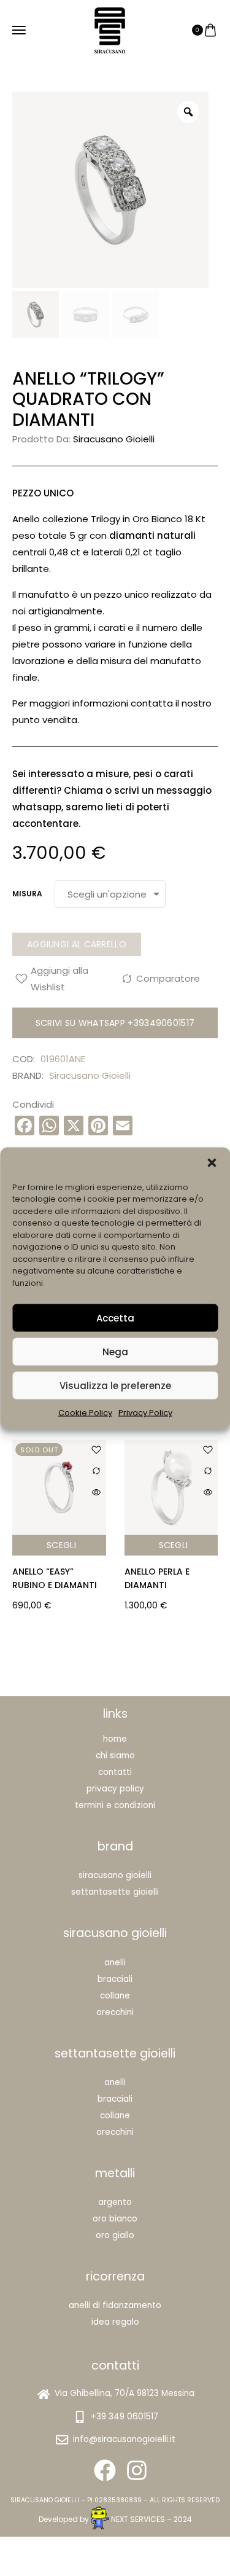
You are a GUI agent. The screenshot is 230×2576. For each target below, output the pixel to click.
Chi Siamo (115, 1756)
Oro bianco (115, 2219)
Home (115, 1739)
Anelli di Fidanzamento (115, 2305)
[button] (212, 1162)
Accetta (115, 1317)
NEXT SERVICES (138, 2519)
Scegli (110, 1545)
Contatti (115, 1772)
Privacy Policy (145, 1413)
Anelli (115, 1963)
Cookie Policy (85, 1413)
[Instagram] (137, 2470)
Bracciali (115, 1979)
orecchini (115, 2132)
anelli (115, 2082)
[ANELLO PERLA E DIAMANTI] (108, 1487)
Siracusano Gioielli (114, 439)
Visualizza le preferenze (115, 1385)
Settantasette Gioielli (115, 1892)
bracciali (115, 2099)
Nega (115, 1351)
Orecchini (115, 2012)
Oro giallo (115, 2235)
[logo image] (110, 29)
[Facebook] (105, 2470)
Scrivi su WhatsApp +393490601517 (115, 1023)
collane (115, 2116)
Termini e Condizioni (115, 1805)
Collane (115, 1996)
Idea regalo (115, 2322)
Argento (115, 2202)
